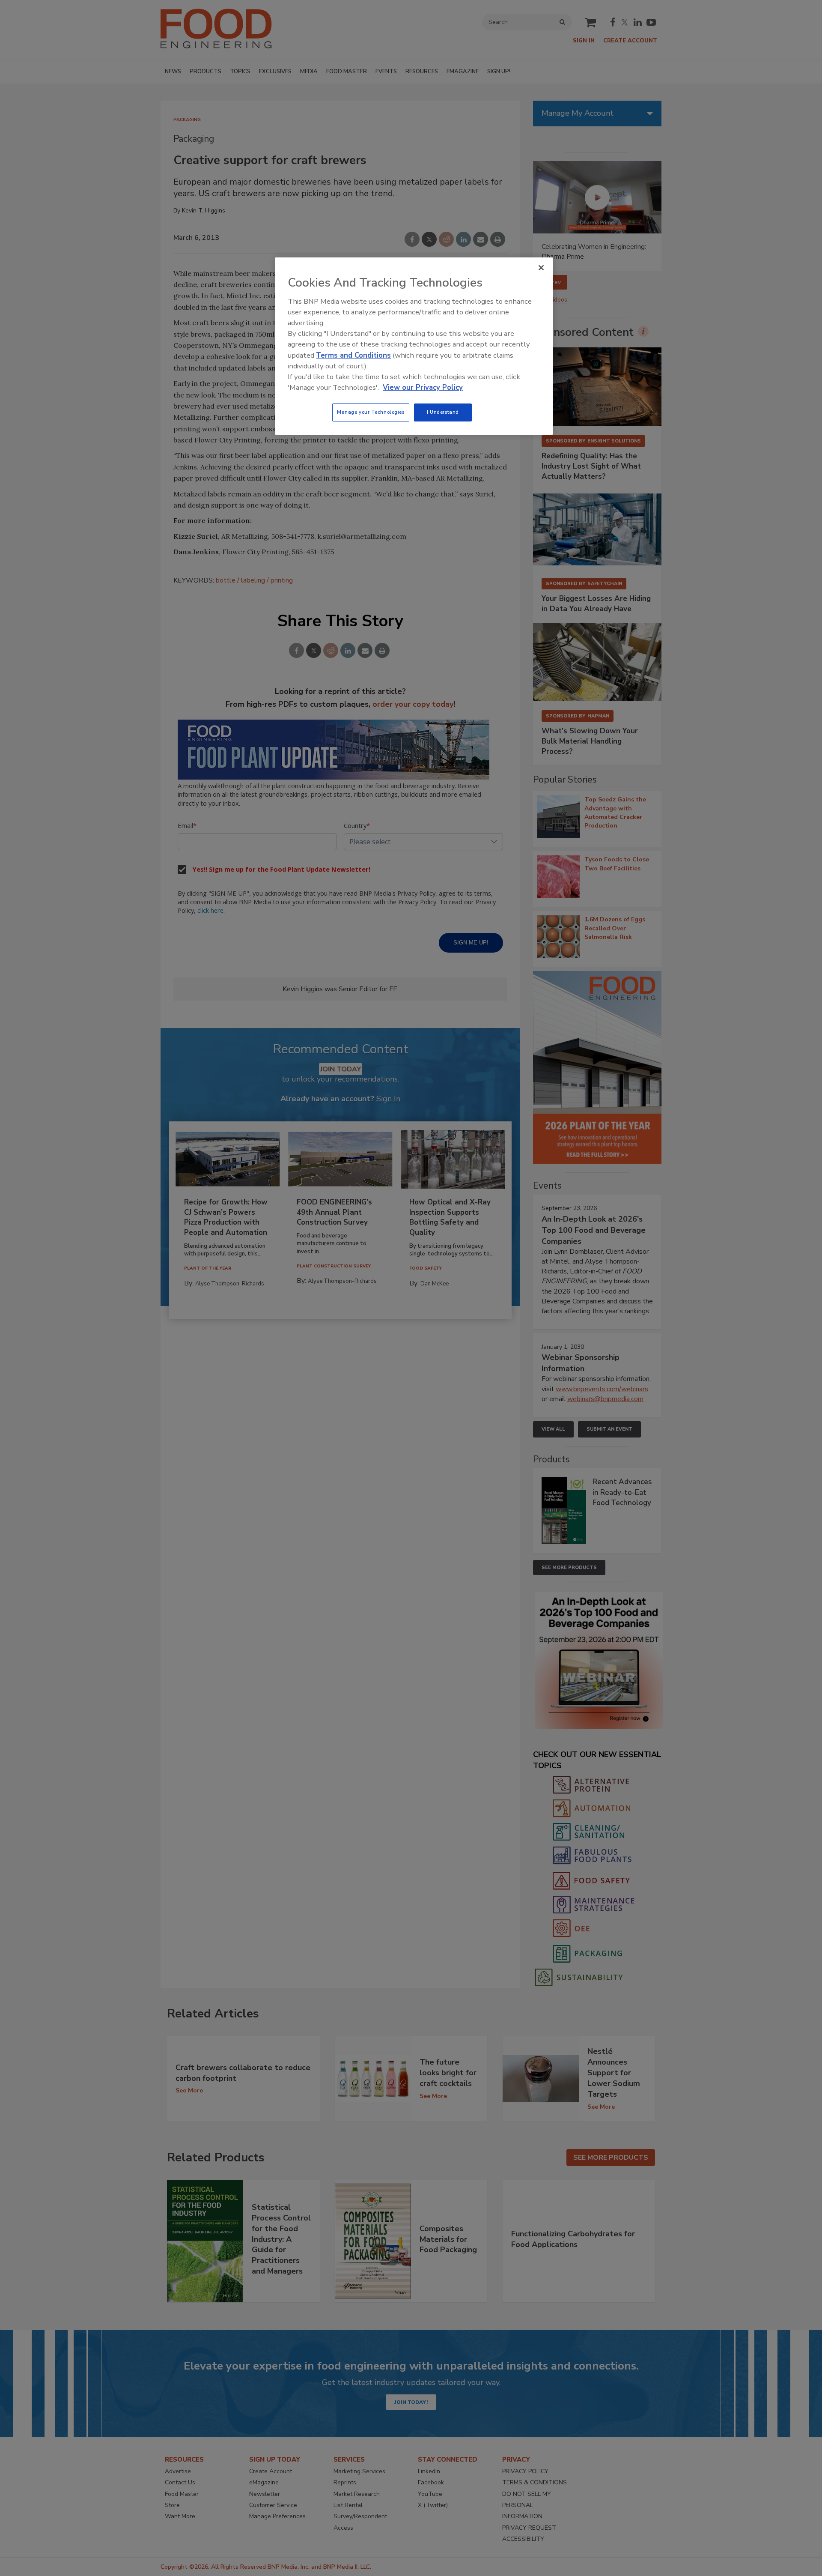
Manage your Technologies (371, 412)
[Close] (541, 268)
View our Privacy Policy (423, 387)
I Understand (443, 412)
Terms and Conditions (353, 355)
